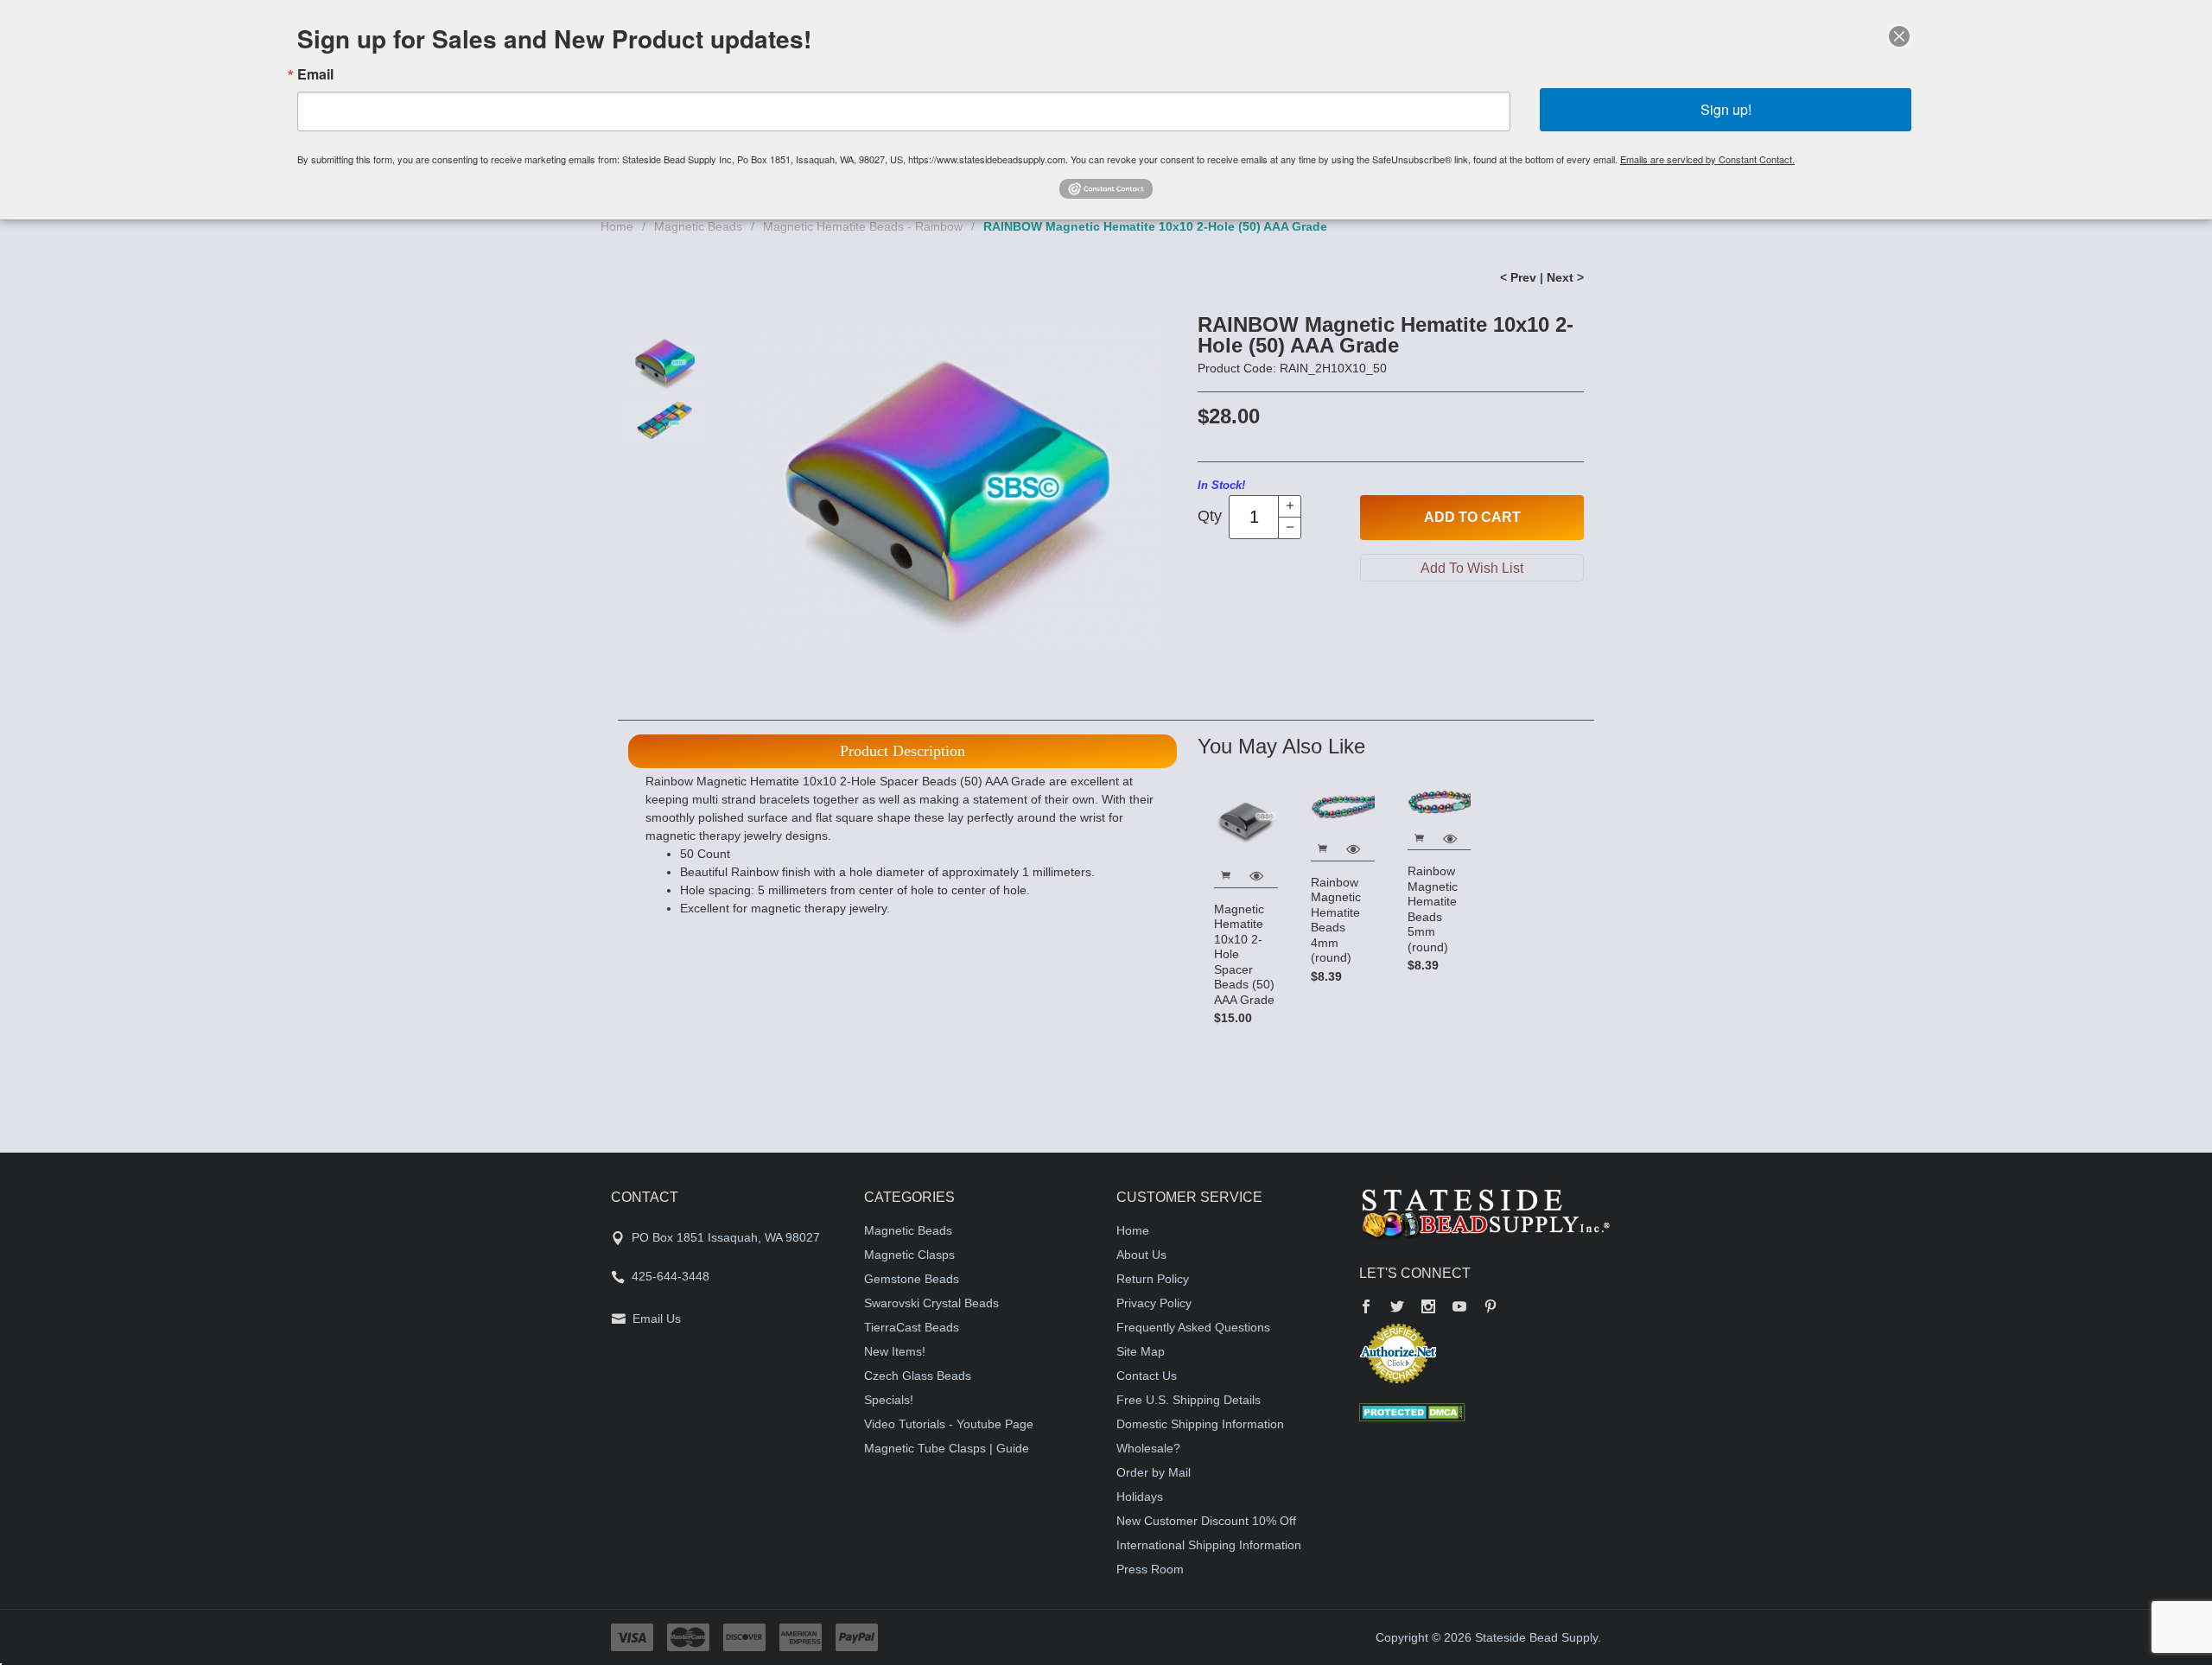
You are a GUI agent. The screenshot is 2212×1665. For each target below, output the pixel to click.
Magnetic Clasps (909, 1255)
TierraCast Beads (912, 1327)
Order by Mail (1154, 1472)
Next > (1565, 277)
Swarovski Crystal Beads (931, 1303)
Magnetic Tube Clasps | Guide (947, 1448)
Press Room (1150, 1569)
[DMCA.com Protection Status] (1412, 1411)
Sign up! (1726, 109)
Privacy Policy (1154, 1303)
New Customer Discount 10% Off (1206, 1521)
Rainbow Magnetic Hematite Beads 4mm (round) (1336, 920)
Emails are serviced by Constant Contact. (1707, 159)
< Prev (1518, 277)
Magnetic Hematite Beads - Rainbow (863, 226)
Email (315, 74)
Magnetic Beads (698, 226)
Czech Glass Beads (918, 1376)
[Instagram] (1428, 1308)
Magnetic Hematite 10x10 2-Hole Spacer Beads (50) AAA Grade (1244, 954)
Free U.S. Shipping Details (1189, 1400)
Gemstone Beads (912, 1279)
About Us (1141, 1255)
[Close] (1899, 36)
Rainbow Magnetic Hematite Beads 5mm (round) (1433, 909)
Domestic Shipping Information (1200, 1424)
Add (1472, 517)
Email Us (657, 1319)
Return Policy (1153, 1279)
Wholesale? (1148, 1448)
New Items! (895, 1351)
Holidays (1140, 1497)
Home (617, 226)
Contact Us (1147, 1376)
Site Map (1141, 1351)
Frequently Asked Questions (1193, 1327)
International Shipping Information (1209, 1545)
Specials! (889, 1400)
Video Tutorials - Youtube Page (949, 1424)
